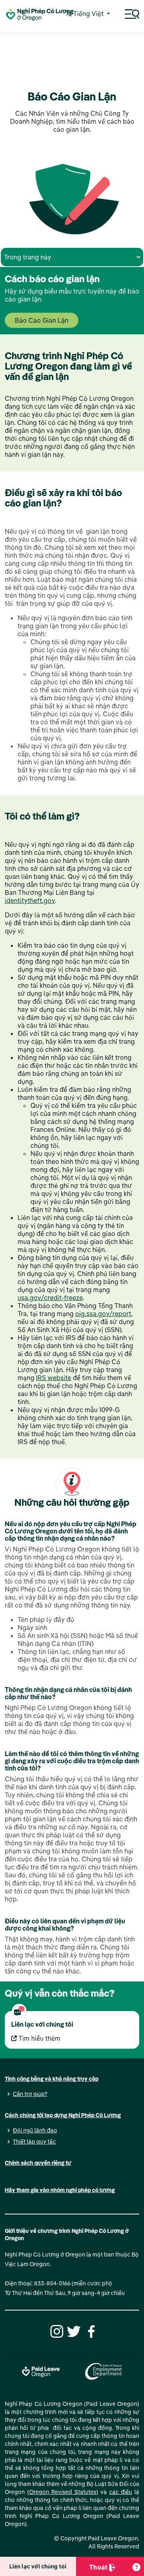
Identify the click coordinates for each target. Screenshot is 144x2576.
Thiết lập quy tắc (34, 2142)
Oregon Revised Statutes (63, 2492)
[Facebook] (90, 2331)
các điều (121, 2492)
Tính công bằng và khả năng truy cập (52, 2079)
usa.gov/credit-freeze (50, 1298)
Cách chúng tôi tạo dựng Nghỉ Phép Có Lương (63, 2115)
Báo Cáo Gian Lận (42, 320)
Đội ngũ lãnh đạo (35, 2130)
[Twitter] (73, 2331)
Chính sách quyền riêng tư (38, 2163)
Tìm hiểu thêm (39, 2038)
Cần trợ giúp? (30, 2094)
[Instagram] (56, 2331)
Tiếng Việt (88, 14)
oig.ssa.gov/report (103, 1314)
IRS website (54, 1378)
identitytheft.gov (30, 900)
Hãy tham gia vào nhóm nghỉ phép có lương (60, 2190)
